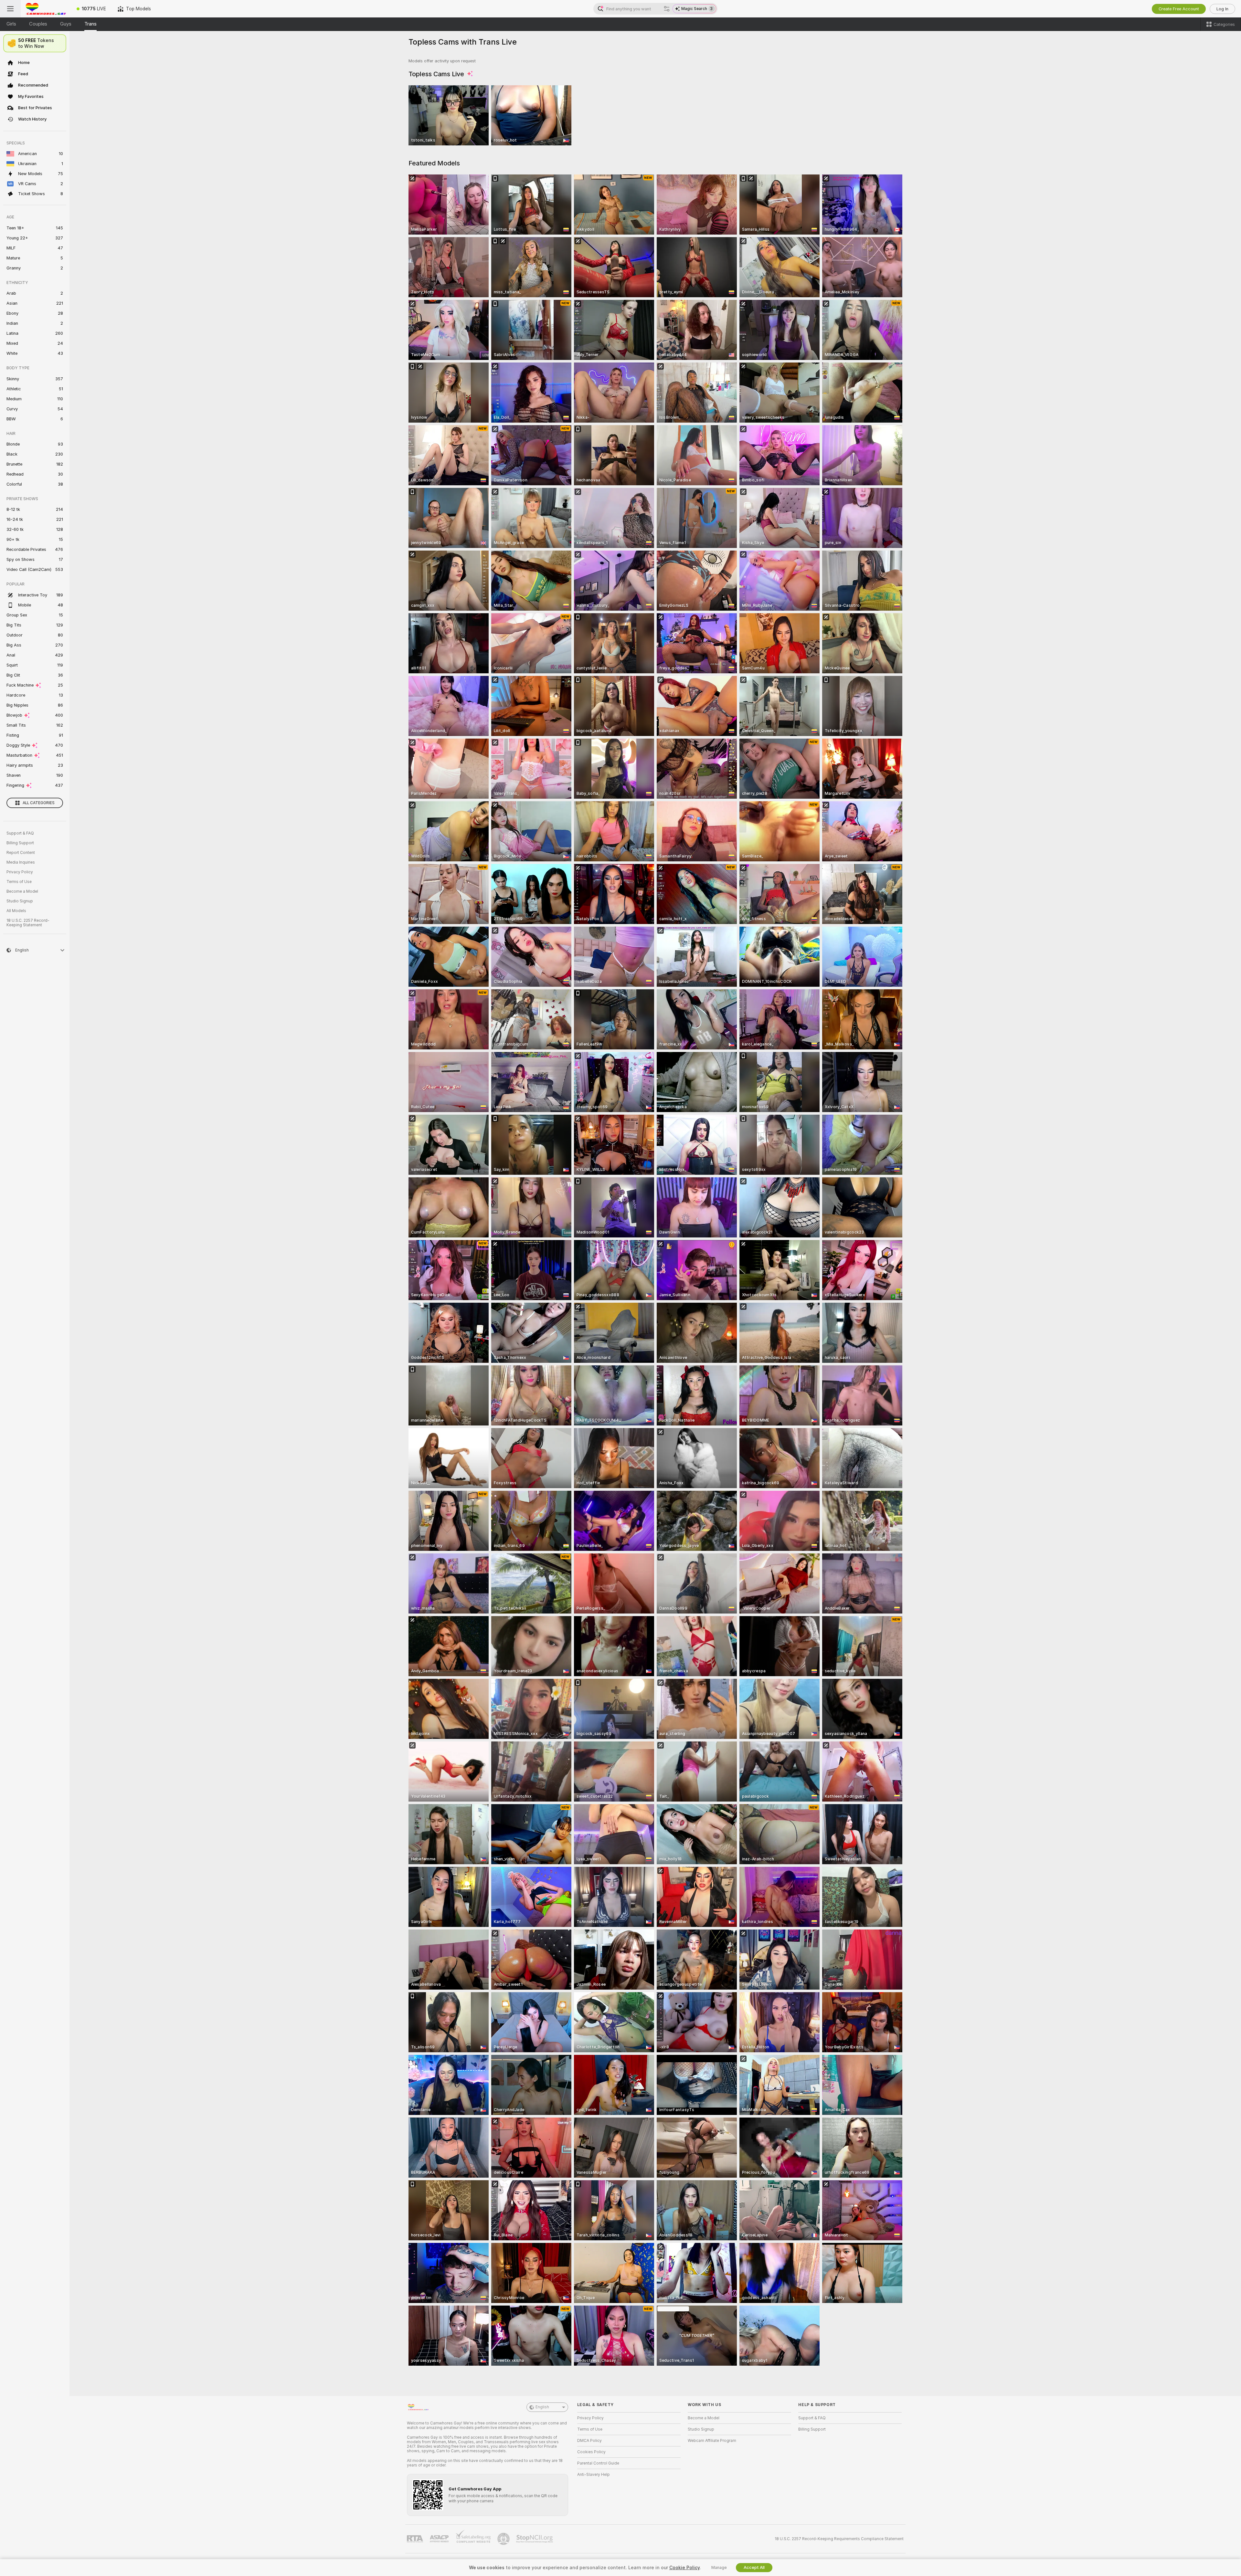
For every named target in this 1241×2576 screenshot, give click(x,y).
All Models (16, 911)
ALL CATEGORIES (39, 803)
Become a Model (22, 891)
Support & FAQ (20, 833)
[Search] (667, 9)
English (542, 2407)
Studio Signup (20, 901)
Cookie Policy (684, 2568)
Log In (1222, 9)
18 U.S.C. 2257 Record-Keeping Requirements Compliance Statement (839, 2539)
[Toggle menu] (10, 9)
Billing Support (20, 843)
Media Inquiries (21, 862)
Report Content (21, 853)
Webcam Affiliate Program (712, 2441)
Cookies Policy (591, 2452)
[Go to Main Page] (46, 9)
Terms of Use (19, 882)
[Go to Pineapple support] (504, 2539)
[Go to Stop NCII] (535, 2539)
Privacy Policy (20, 872)
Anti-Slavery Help (594, 2475)
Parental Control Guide (598, 2463)
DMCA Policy (589, 2441)
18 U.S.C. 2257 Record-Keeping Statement (28, 923)
